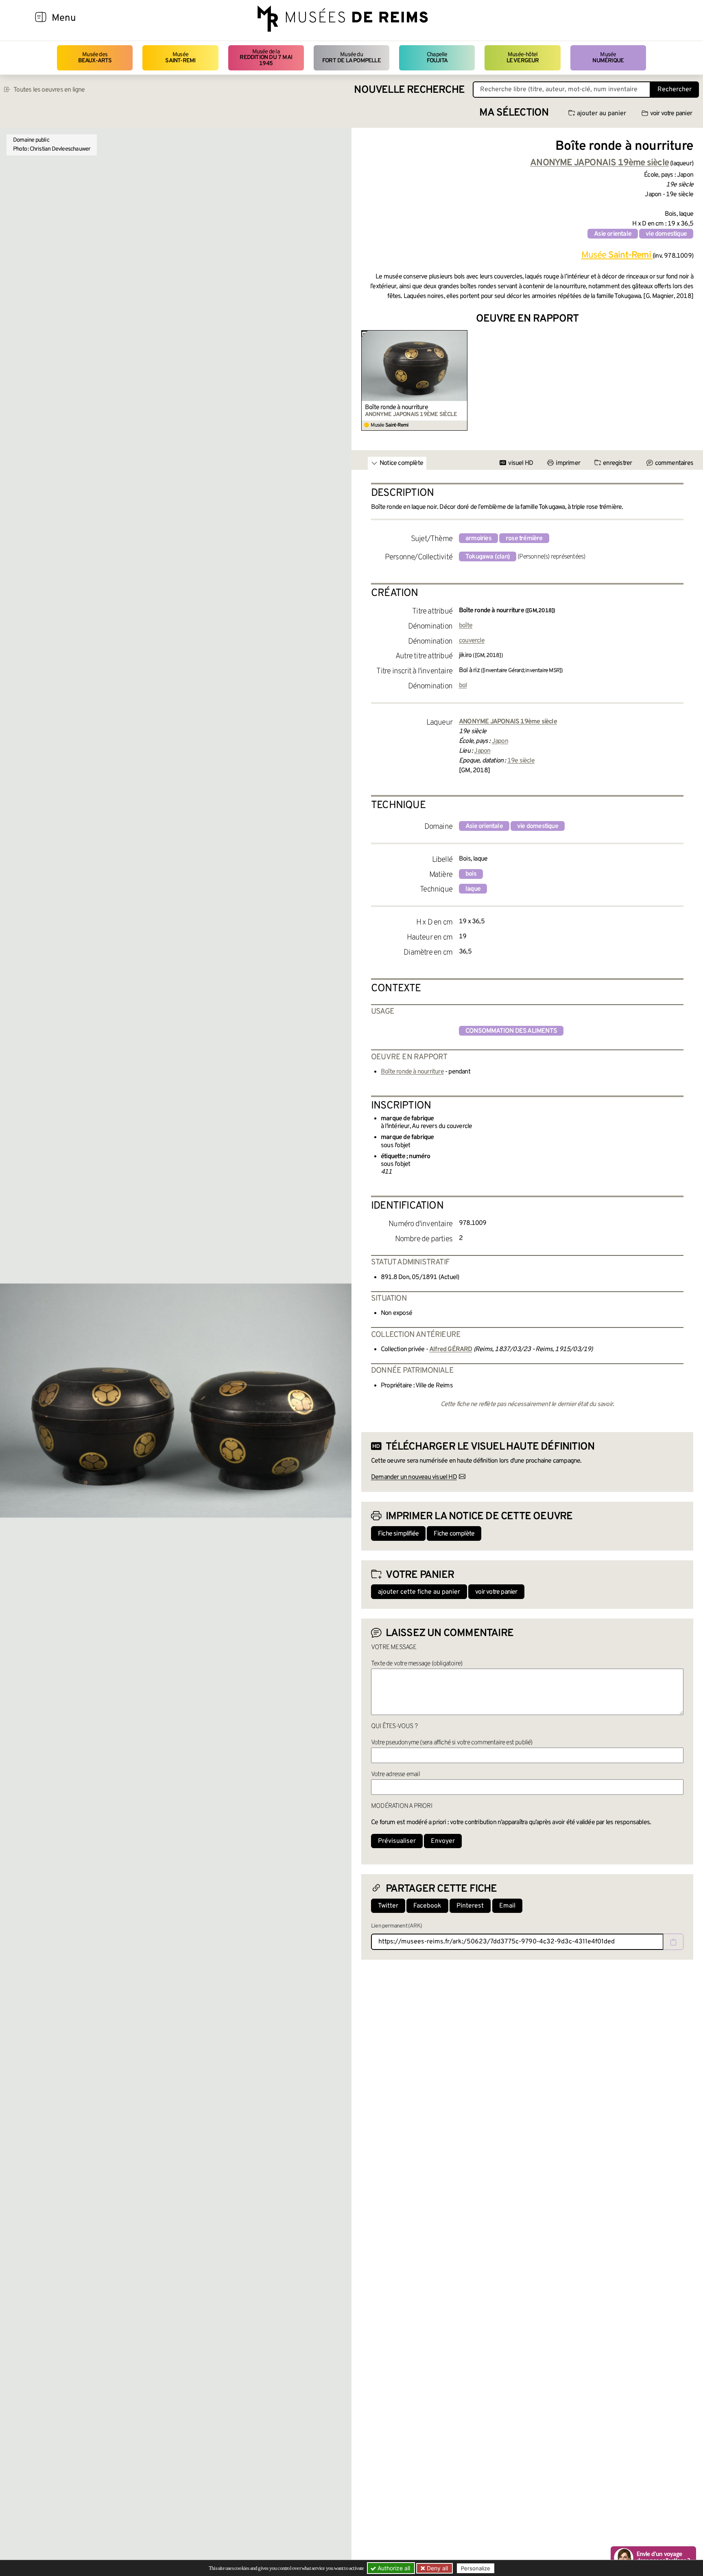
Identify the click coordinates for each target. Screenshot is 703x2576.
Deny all (437, 2568)
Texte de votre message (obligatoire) (417, 1664)
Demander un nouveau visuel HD (414, 1477)
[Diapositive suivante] (687, 381)
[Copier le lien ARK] (673, 1942)
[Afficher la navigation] (41, 18)
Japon (500, 741)
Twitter (388, 1906)
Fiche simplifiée (398, 1534)
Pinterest (470, 1906)
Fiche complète (454, 1534)
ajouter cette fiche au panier (419, 1592)
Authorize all (393, 2568)
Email (507, 1906)
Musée (180, 58)
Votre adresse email (395, 1774)
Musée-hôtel (523, 58)
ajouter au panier (601, 114)
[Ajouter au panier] (463, 335)
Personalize (476, 2568)
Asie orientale (613, 234)
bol (463, 686)
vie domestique (666, 234)
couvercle (472, 641)
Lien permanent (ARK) (396, 1926)
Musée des (95, 58)
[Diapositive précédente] (368, 381)
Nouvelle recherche (409, 90)
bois (471, 874)
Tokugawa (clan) (488, 557)
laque (473, 889)
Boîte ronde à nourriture (396, 407)
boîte (466, 626)
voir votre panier (671, 114)
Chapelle (437, 58)
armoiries (478, 539)
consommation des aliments (511, 1031)
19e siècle (521, 761)
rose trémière (524, 539)
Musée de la (266, 58)
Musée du (351, 58)
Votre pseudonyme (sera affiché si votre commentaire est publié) (452, 1743)
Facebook (427, 1906)
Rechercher (675, 90)
